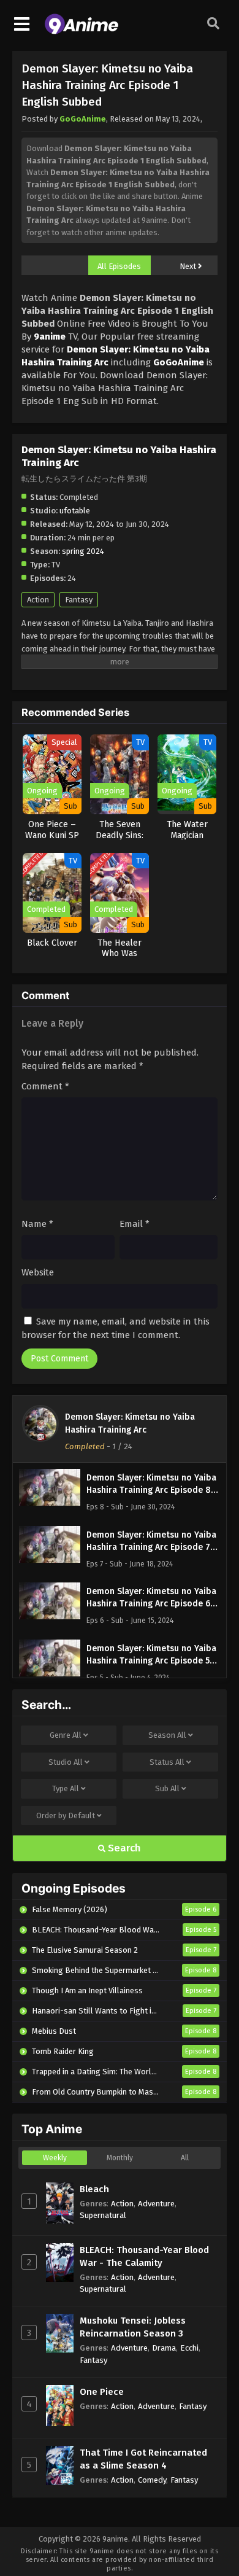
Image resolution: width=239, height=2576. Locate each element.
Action (38, 600)
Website (38, 1272)
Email (135, 1224)
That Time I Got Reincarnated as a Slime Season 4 (143, 2459)
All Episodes (119, 266)
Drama (164, 2348)
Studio (66, 1762)
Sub (167, 1788)
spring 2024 (83, 551)
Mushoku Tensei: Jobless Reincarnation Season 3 (133, 2327)
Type (66, 1788)
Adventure (156, 2204)
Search (123, 1848)
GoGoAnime (83, 119)
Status (167, 1762)
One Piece (102, 2392)
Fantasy (79, 600)
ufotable (75, 511)
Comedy (152, 2480)
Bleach (94, 2189)
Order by (66, 1815)
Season (167, 1735)
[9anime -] (82, 31)
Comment (45, 1086)
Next (189, 266)
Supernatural (103, 2215)
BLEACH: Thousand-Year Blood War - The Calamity (144, 2256)
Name (37, 1224)
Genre (66, 1735)
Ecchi (189, 2348)
